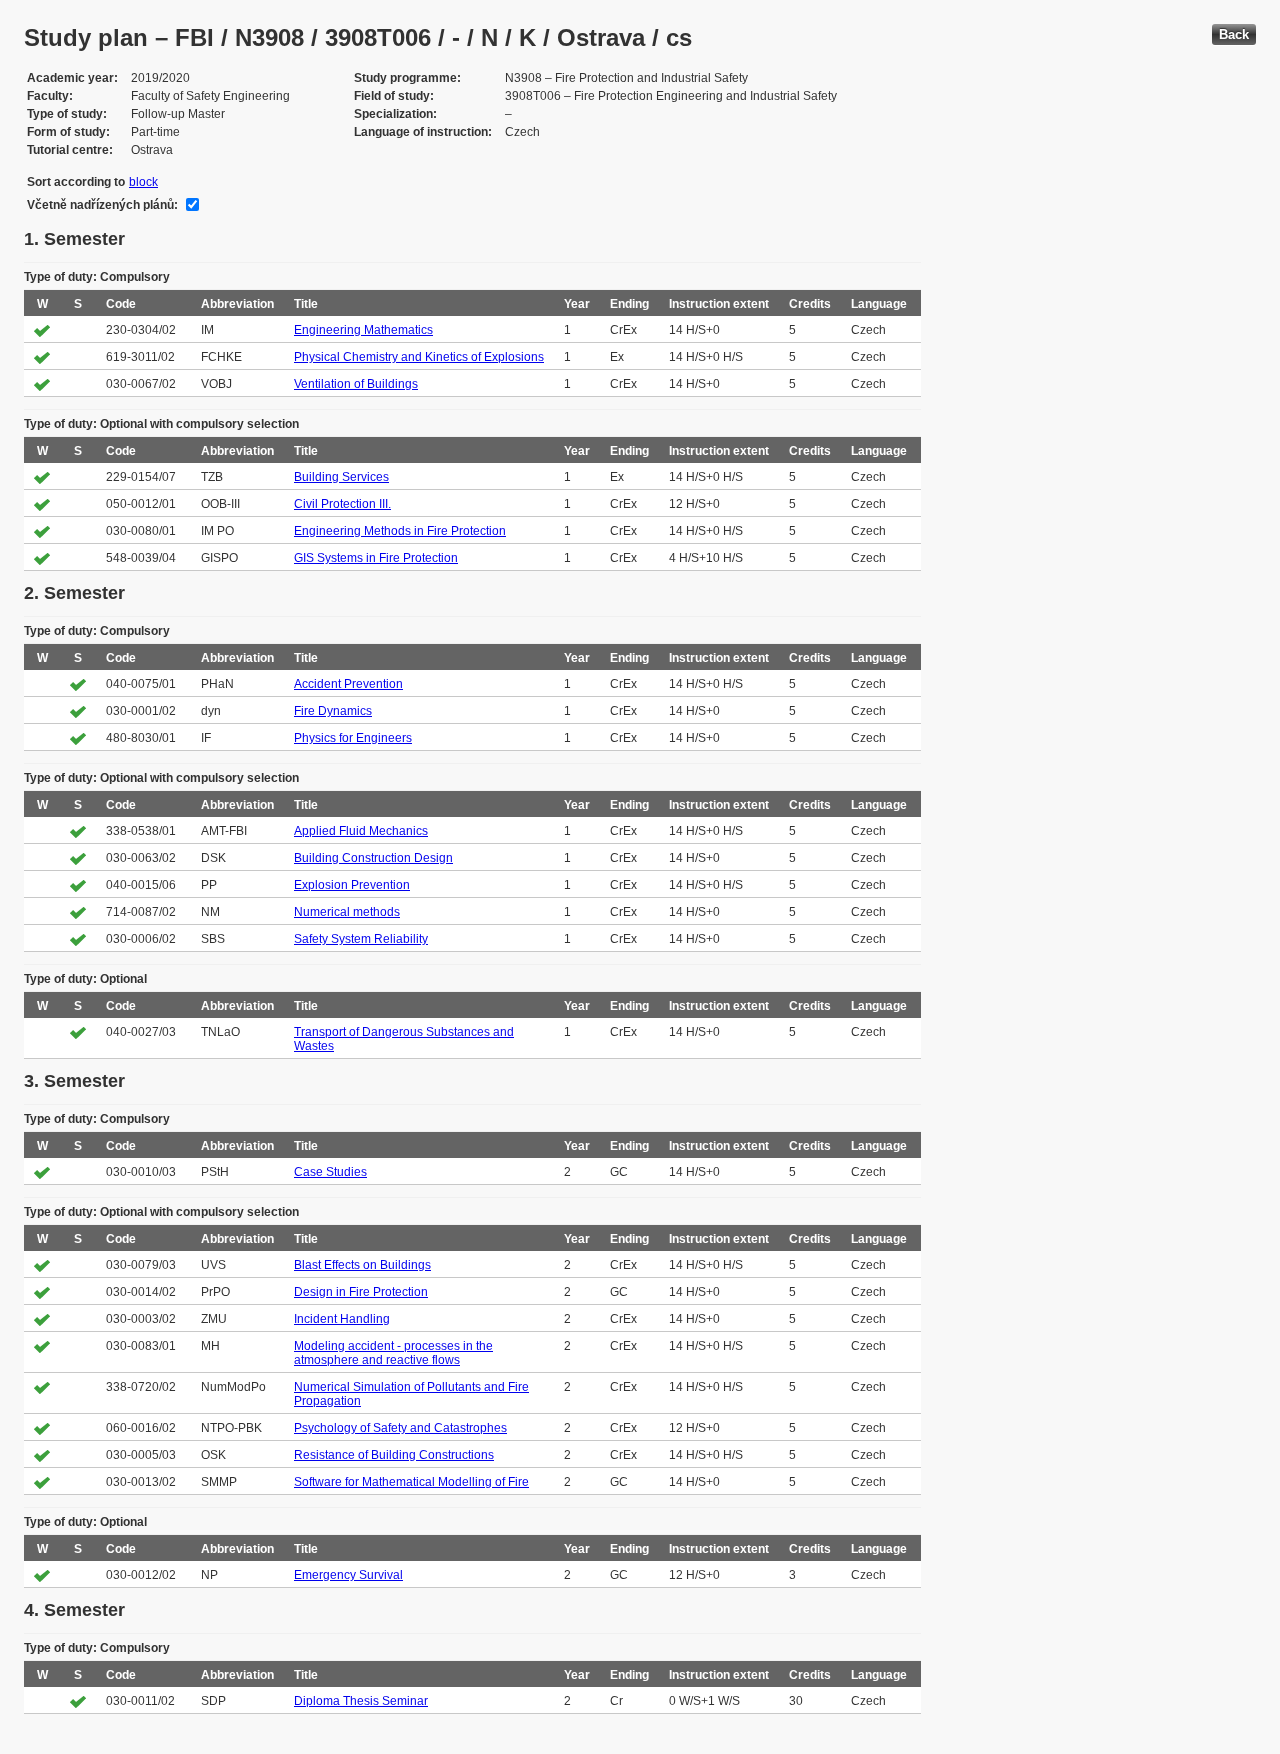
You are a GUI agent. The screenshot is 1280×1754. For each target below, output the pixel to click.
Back (1234, 34)
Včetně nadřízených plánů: (102, 205)
